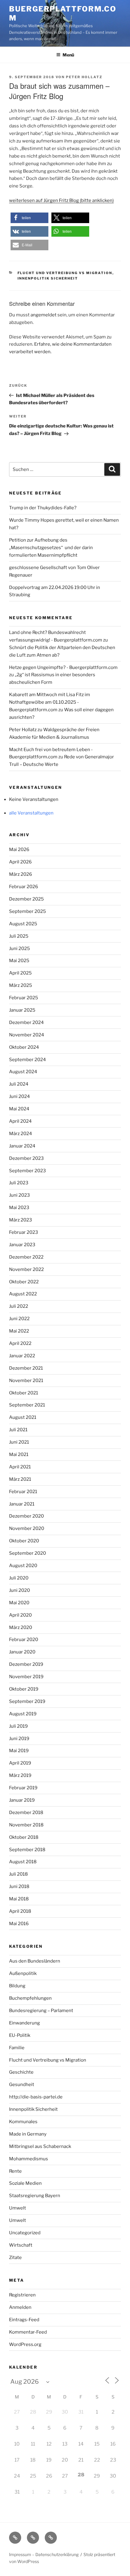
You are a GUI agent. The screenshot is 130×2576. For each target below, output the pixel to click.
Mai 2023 (19, 1208)
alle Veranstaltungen (31, 813)
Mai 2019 (19, 1751)
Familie (17, 2048)
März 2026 (21, 874)
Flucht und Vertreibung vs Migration (65, 273)
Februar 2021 (23, 1492)
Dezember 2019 (26, 1664)
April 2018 (20, 1911)
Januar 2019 (22, 1800)
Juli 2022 (19, 1306)
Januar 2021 (22, 1504)
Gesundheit (22, 2085)
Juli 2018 (18, 1874)
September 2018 (27, 1850)
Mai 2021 (19, 1454)
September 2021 (27, 1405)
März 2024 (21, 1134)
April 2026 (20, 862)
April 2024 (20, 1121)
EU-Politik (20, 2035)
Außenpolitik (23, 1973)
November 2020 (27, 1528)
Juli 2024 (19, 1084)
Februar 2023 (24, 1232)
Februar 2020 (24, 1640)
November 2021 (26, 1381)
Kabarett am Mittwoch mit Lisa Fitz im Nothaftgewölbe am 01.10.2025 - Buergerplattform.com (50, 702)
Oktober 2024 (24, 1047)
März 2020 (21, 1627)
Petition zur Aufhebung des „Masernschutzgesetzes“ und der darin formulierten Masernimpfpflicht (51, 548)
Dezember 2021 (26, 1368)
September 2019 (27, 1701)
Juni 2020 (19, 1590)
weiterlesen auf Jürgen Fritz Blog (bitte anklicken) (61, 200)
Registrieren (22, 2295)
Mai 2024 (19, 1109)
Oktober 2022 (24, 1282)
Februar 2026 (24, 887)
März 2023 (21, 1220)
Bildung (17, 1986)
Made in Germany (28, 2134)
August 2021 (23, 1417)
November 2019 (26, 1677)
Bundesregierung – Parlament (41, 2011)
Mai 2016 (19, 1924)
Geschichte (21, 2072)
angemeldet (44, 315)
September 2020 (28, 1553)
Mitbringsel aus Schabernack (40, 2146)
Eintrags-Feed (24, 2320)
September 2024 (28, 1060)
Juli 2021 (18, 1430)
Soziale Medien (25, 2183)
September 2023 (28, 1171)
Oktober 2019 (24, 1689)
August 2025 (23, 924)
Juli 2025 (19, 936)
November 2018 (26, 1825)
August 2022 (23, 1294)
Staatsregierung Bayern (35, 2196)
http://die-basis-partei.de (36, 2097)
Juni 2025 (19, 949)
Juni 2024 (19, 1096)
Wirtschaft (21, 2245)
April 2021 (20, 1467)
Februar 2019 (23, 1788)
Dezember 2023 (26, 1158)
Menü (68, 55)
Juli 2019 (18, 1726)
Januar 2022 (22, 1356)
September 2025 (28, 911)
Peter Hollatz (84, 77)
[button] (29, 218)
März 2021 (20, 1479)
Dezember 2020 (26, 1516)
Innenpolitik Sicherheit (48, 278)
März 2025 (21, 985)
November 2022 (26, 1269)
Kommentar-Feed (28, 2332)
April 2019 (20, 1763)
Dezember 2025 (26, 899)
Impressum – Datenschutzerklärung (44, 2554)
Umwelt (18, 2208)
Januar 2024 (22, 1146)
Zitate (15, 2258)
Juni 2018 (19, 1886)
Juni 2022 (19, 1319)
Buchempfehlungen (30, 1998)
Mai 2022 (19, 1331)
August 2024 (23, 1072)
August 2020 (23, 1566)
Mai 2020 (19, 1603)
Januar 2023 (22, 1245)
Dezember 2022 (26, 1257)
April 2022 (20, 1343)
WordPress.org (25, 2344)
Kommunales (23, 2122)
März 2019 (20, 1775)
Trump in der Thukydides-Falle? (43, 508)
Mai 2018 (19, 1899)
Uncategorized (25, 2233)
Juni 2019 (19, 1739)
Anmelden (20, 2307)
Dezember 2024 (26, 1022)
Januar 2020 (22, 1652)
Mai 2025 (19, 961)
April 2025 (20, 973)
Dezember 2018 (26, 1813)
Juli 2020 (19, 1578)
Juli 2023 (19, 1183)
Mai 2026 (19, 850)
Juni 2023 (19, 1195)
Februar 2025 (24, 998)
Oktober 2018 (24, 1837)
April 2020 (20, 1615)
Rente (15, 2171)
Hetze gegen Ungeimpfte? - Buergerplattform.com (63, 667)
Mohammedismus (29, 2159)
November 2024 (27, 1035)
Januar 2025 (22, 1010)
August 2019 (23, 1714)
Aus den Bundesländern (35, 1961)
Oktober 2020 (24, 1541)
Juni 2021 (19, 1442)
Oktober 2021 (24, 1393)
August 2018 (23, 1862)
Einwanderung (24, 2023)
